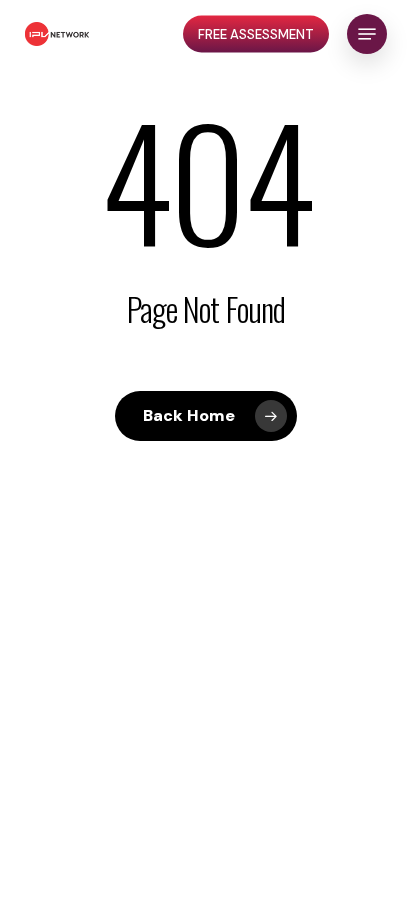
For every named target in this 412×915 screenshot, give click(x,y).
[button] (367, 34)
